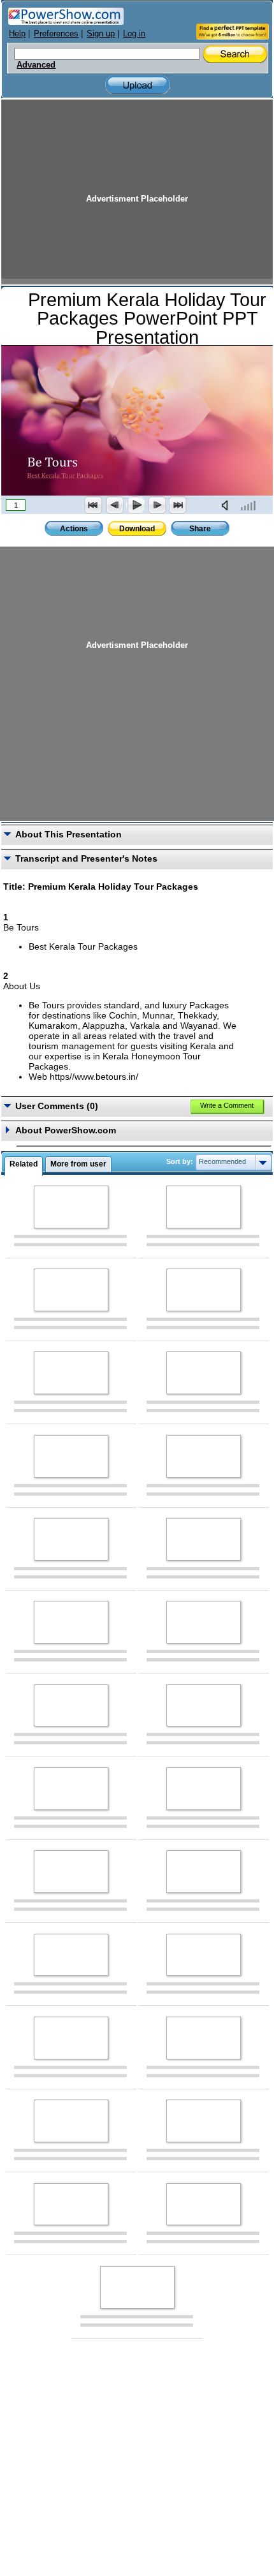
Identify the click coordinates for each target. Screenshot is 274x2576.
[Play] (136, 505)
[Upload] (138, 85)
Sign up (101, 33)
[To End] (178, 505)
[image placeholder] (71, 1207)
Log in (134, 33)
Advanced (36, 65)
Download (137, 529)
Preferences (56, 33)
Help (17, 33)
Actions (74, 529)
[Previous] (115, 505)
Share (200, 529)
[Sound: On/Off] (227, 505)
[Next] (157, 505)
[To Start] (94, 505)
